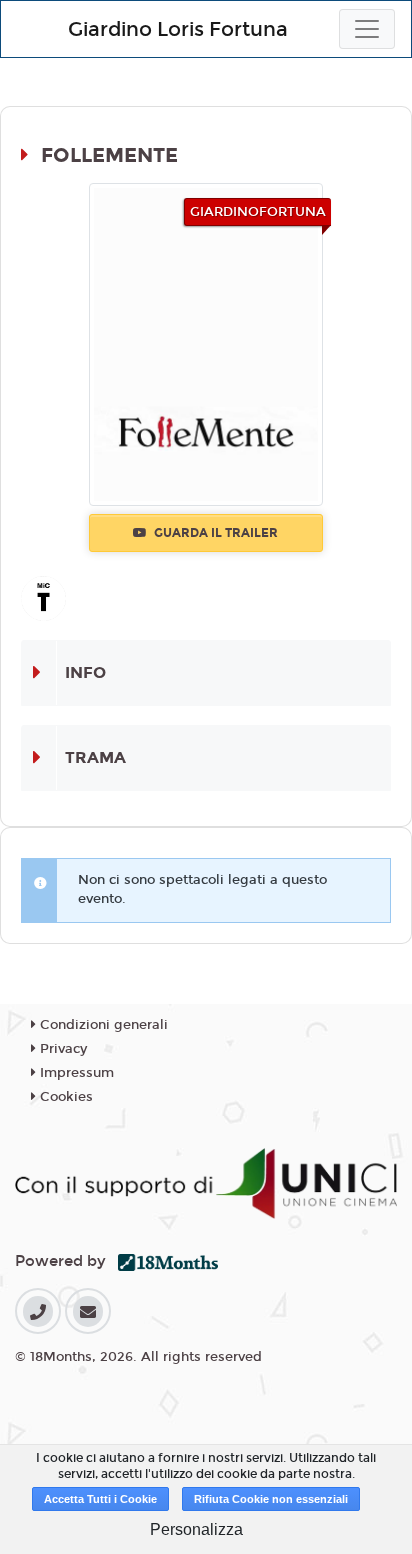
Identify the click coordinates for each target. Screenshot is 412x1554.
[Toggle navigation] (367, 29)
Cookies (64, 1097)
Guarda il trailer (214, 533)
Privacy (61, 1049)
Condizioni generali (102, 1025)
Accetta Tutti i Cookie (100, 1499)
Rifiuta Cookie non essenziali (271, 1499)
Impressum (75, 1073)
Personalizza (196, 1529)
